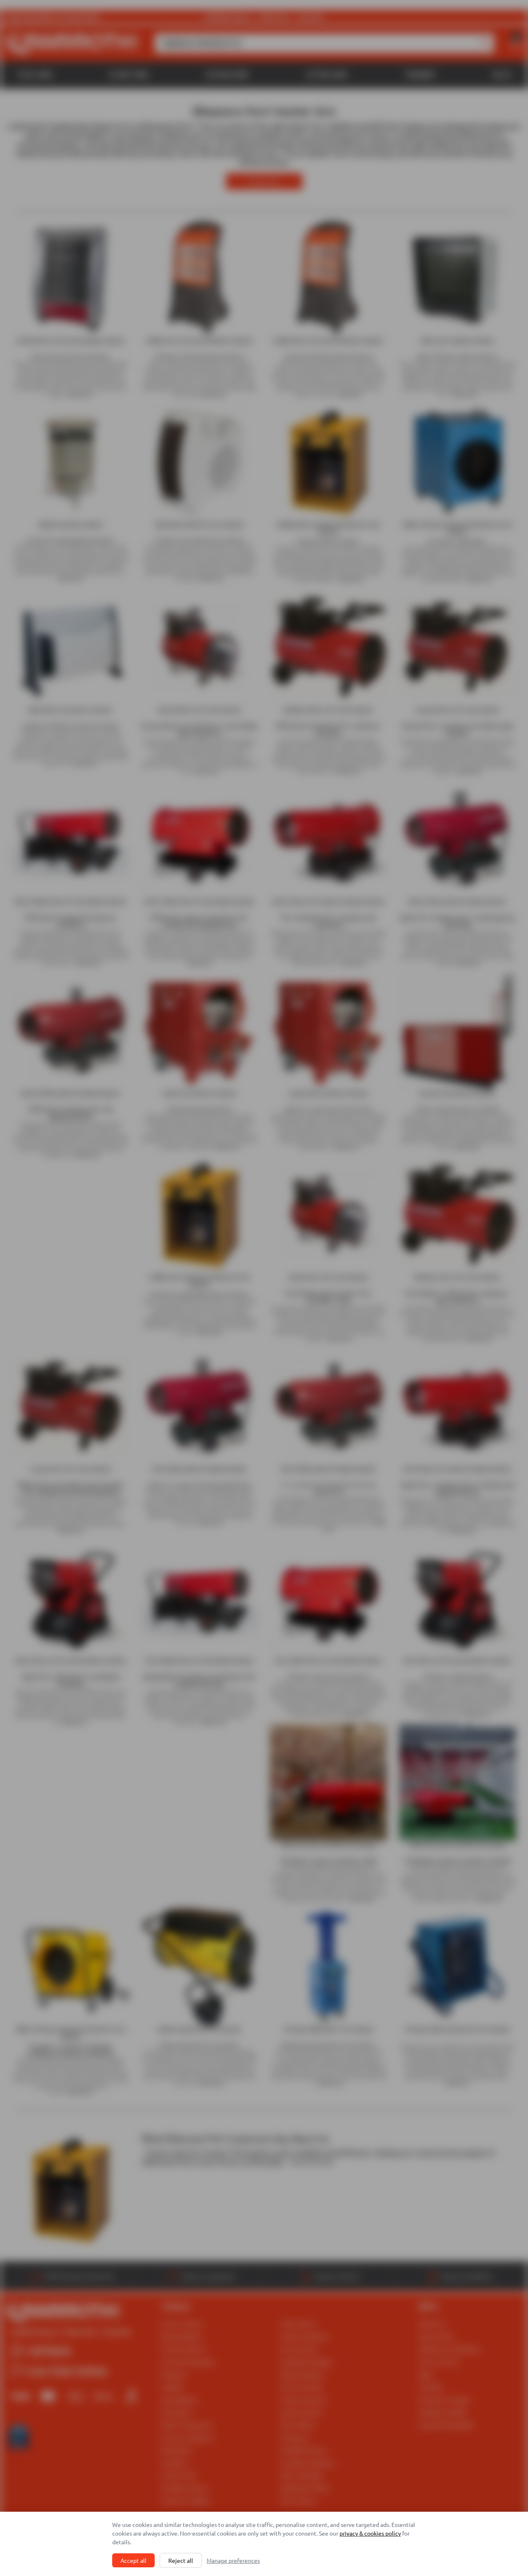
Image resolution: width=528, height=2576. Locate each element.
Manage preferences (233, 2560)
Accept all (133, 2560)
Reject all (181, 2560)
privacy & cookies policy (370, 2533)
